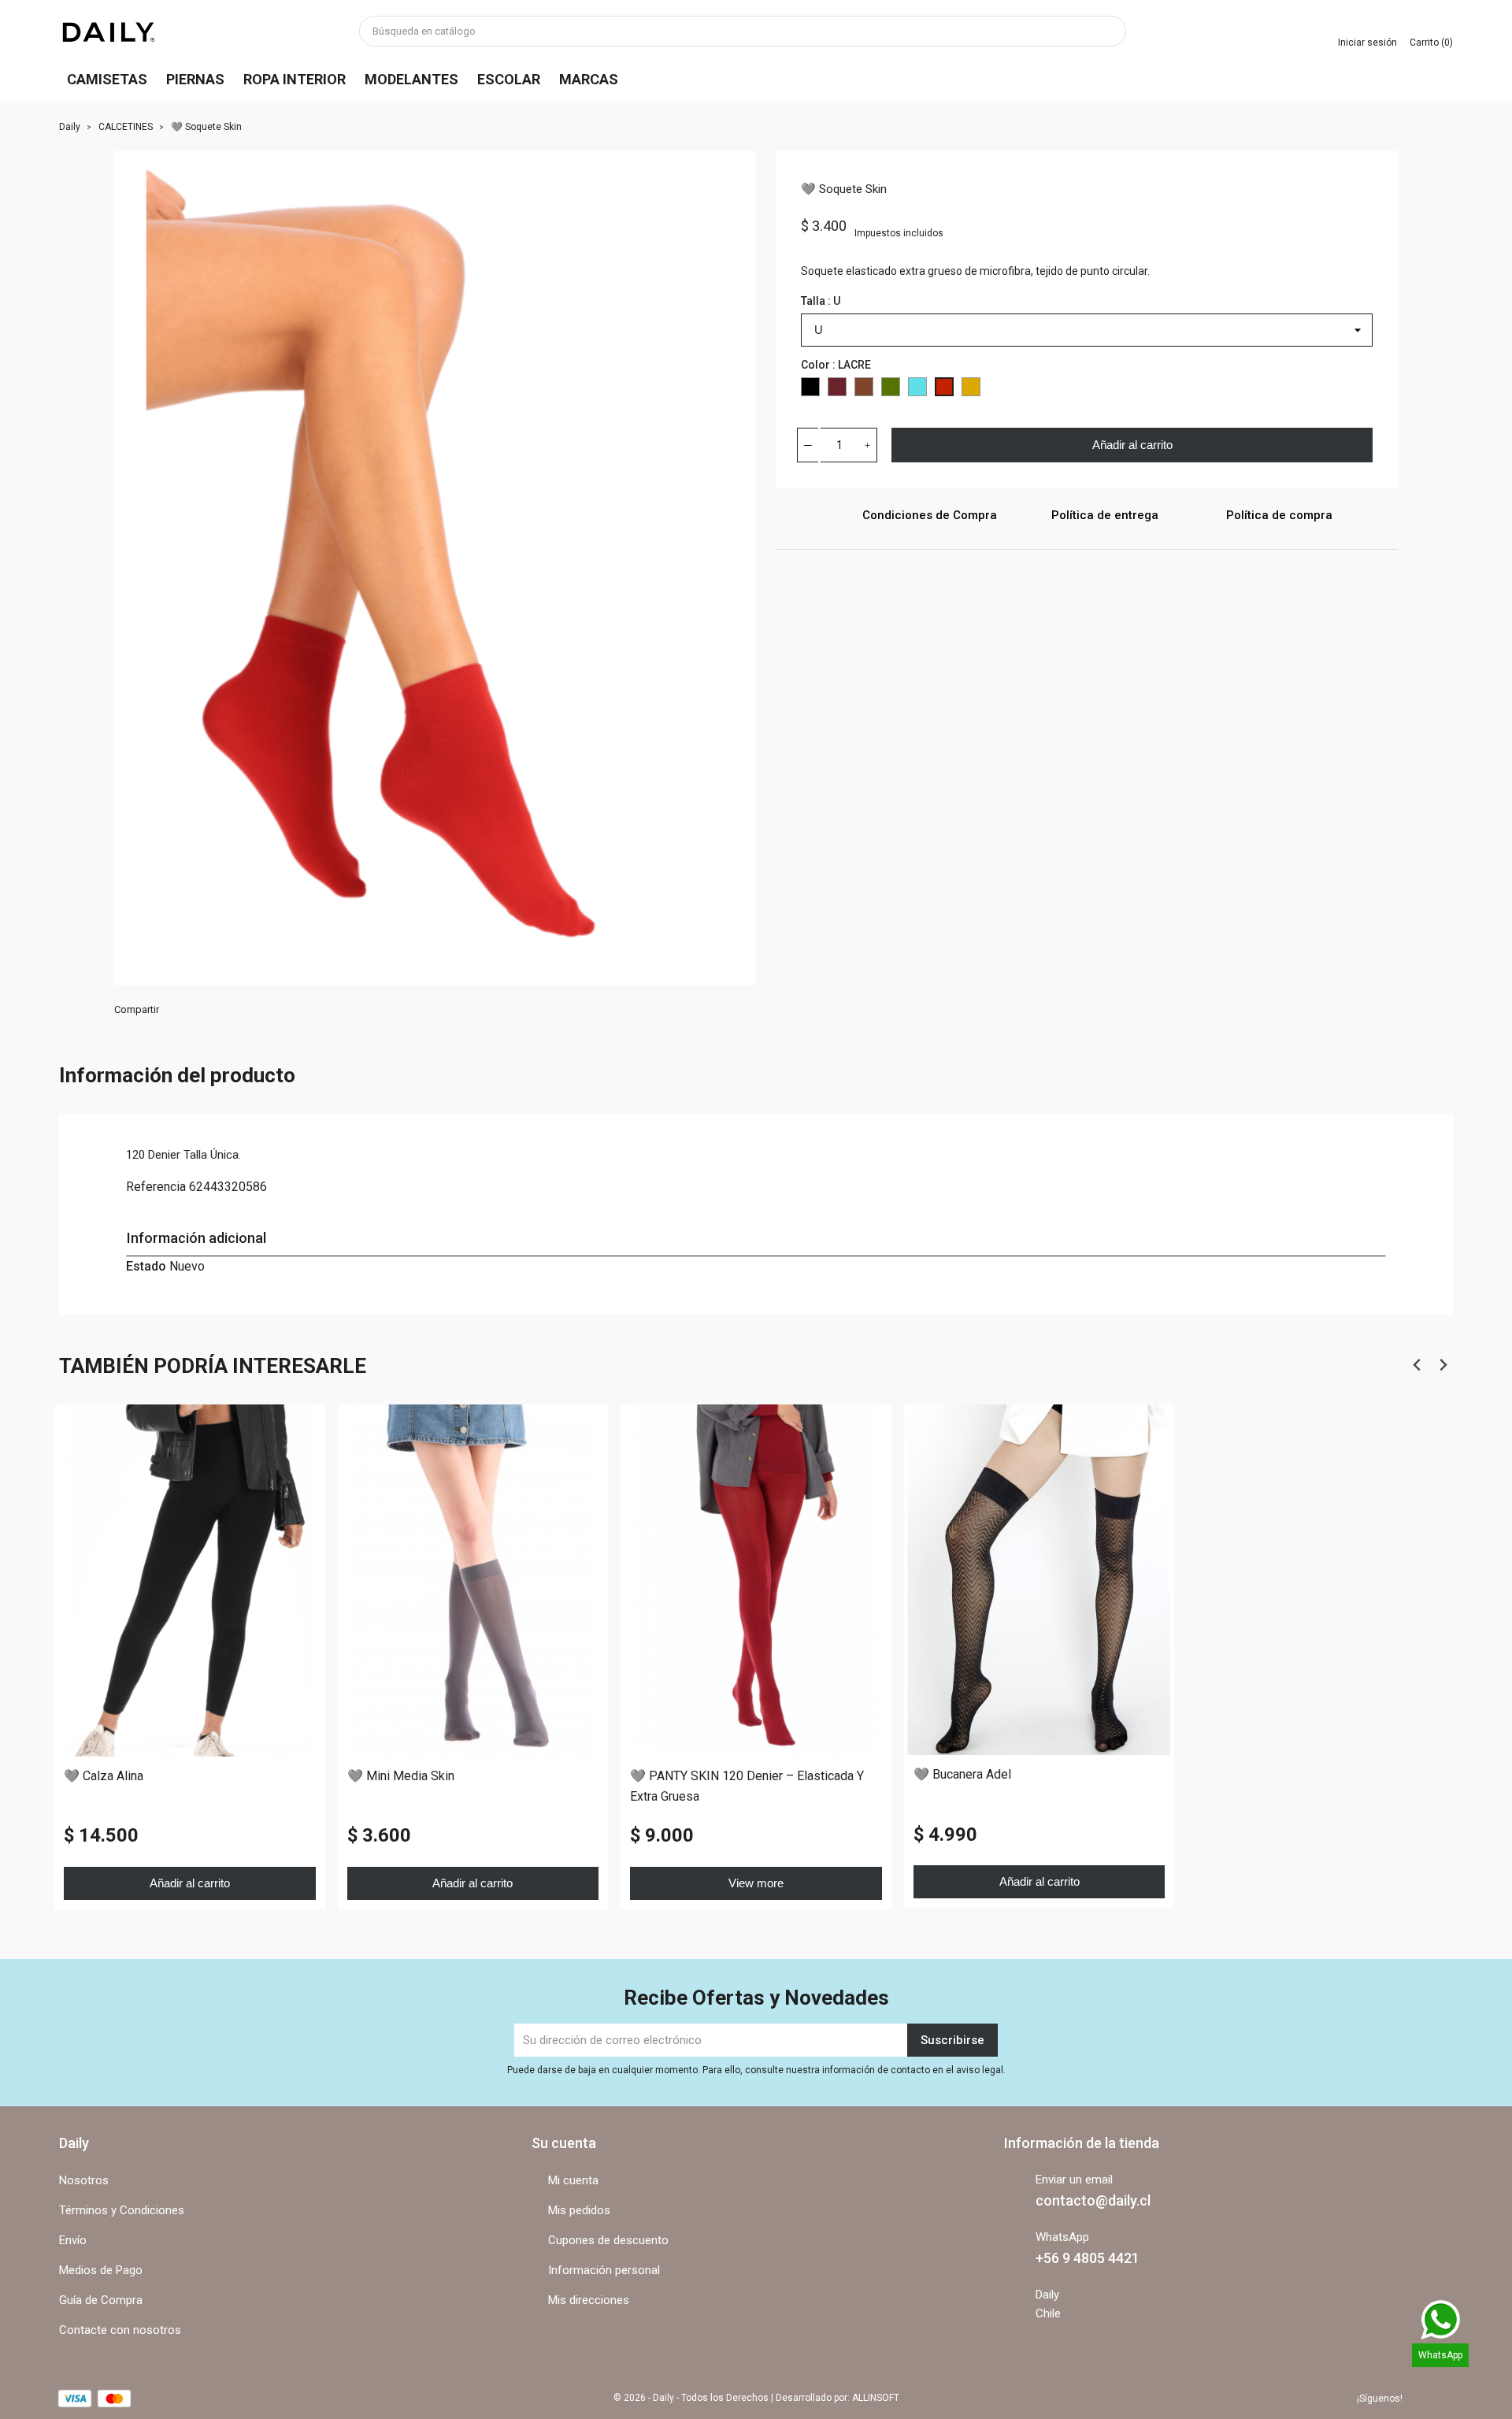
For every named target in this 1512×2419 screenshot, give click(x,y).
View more (756, 1882)
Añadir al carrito (1132, 445)
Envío (73, 2240)
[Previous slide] (1417, 1365)
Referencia (156, 1187)
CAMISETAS (107, 79)
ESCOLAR (509, 79)
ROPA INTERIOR (295, 79)
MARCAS (589, 79)
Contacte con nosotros (120, 2330)
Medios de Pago (101, 2270)
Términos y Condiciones (122, 2210)
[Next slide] (1442, 1365)
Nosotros (84, 2180)
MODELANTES (411, 79)
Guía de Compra (101, 2300)
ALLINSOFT (876, 2398)
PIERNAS (195, 79)
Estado (146, 1266)
